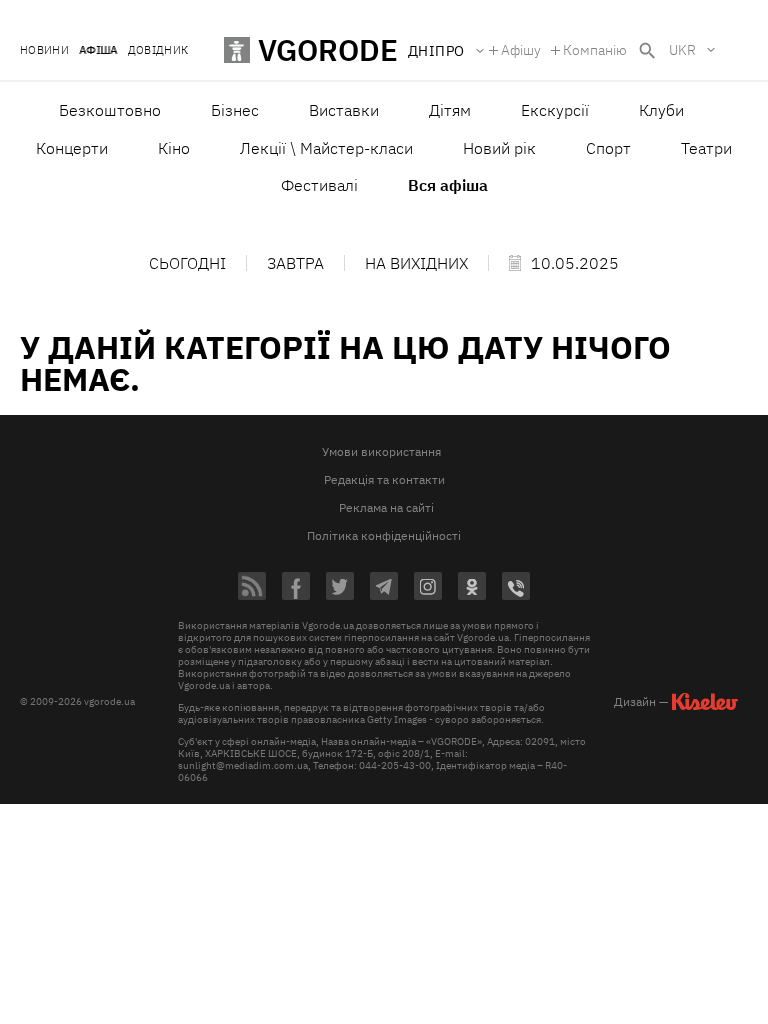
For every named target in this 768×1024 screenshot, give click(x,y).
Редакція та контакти (384, 479)
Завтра (295, 263)
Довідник (158, 50)
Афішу (521, 50)
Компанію (595, 50)
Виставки (344, 110)
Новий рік (499, 148)
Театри (706, 148)
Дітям (450, 110)
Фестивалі (319, 185)
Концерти (72, 148)
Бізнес (235, 110)
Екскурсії (555, 110)
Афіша (98, 50)
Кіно (174, 148)
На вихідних (416, 263)
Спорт (608, 148)
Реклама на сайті (386, 507)
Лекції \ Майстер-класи (326, 148)
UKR (682, 50)
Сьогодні (187, 263)
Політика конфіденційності (384, 535)
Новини (44, 50)
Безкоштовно (110, 110)
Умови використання (381, 451)
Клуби (661, 110)
